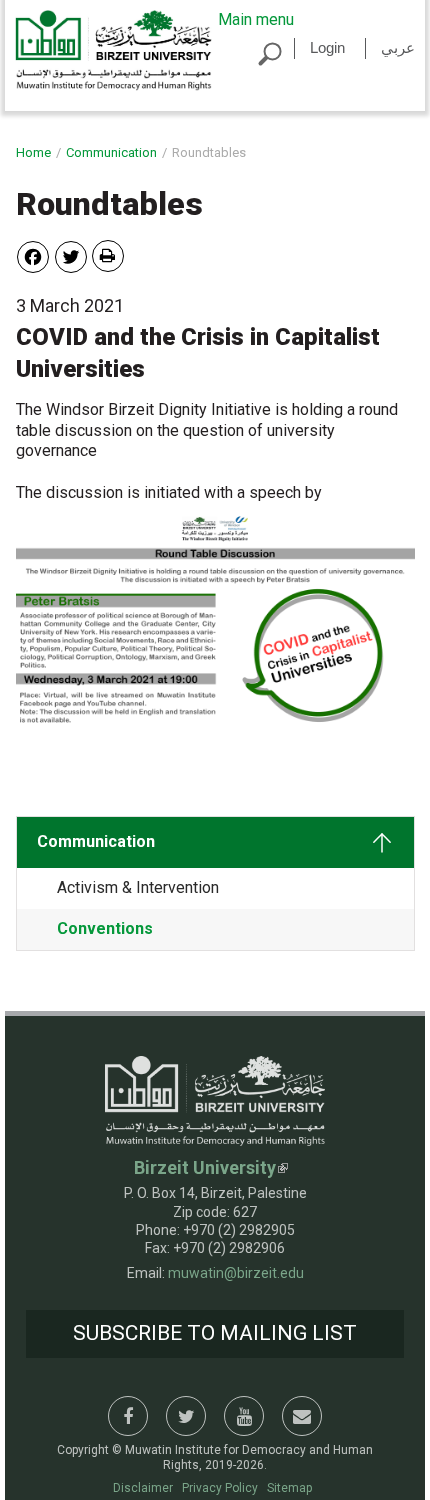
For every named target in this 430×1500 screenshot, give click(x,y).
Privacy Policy (220, 1488)
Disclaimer (143, 1488)
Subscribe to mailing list (215, 1333)
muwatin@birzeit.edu (236, 1273)
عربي (398, 47)
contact (302, 1416)
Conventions (105, 928)
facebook (128, 1416)
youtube (244, 1416)
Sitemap (289, 1488)
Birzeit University (205, 1167)
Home (33, 152)
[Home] (113, 49)
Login (327, 47)
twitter (186, 1416)
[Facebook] (33, 255)
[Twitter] (71, 255)
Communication (111, 152)
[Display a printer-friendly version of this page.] (108, 256)
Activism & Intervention (138, 887)
